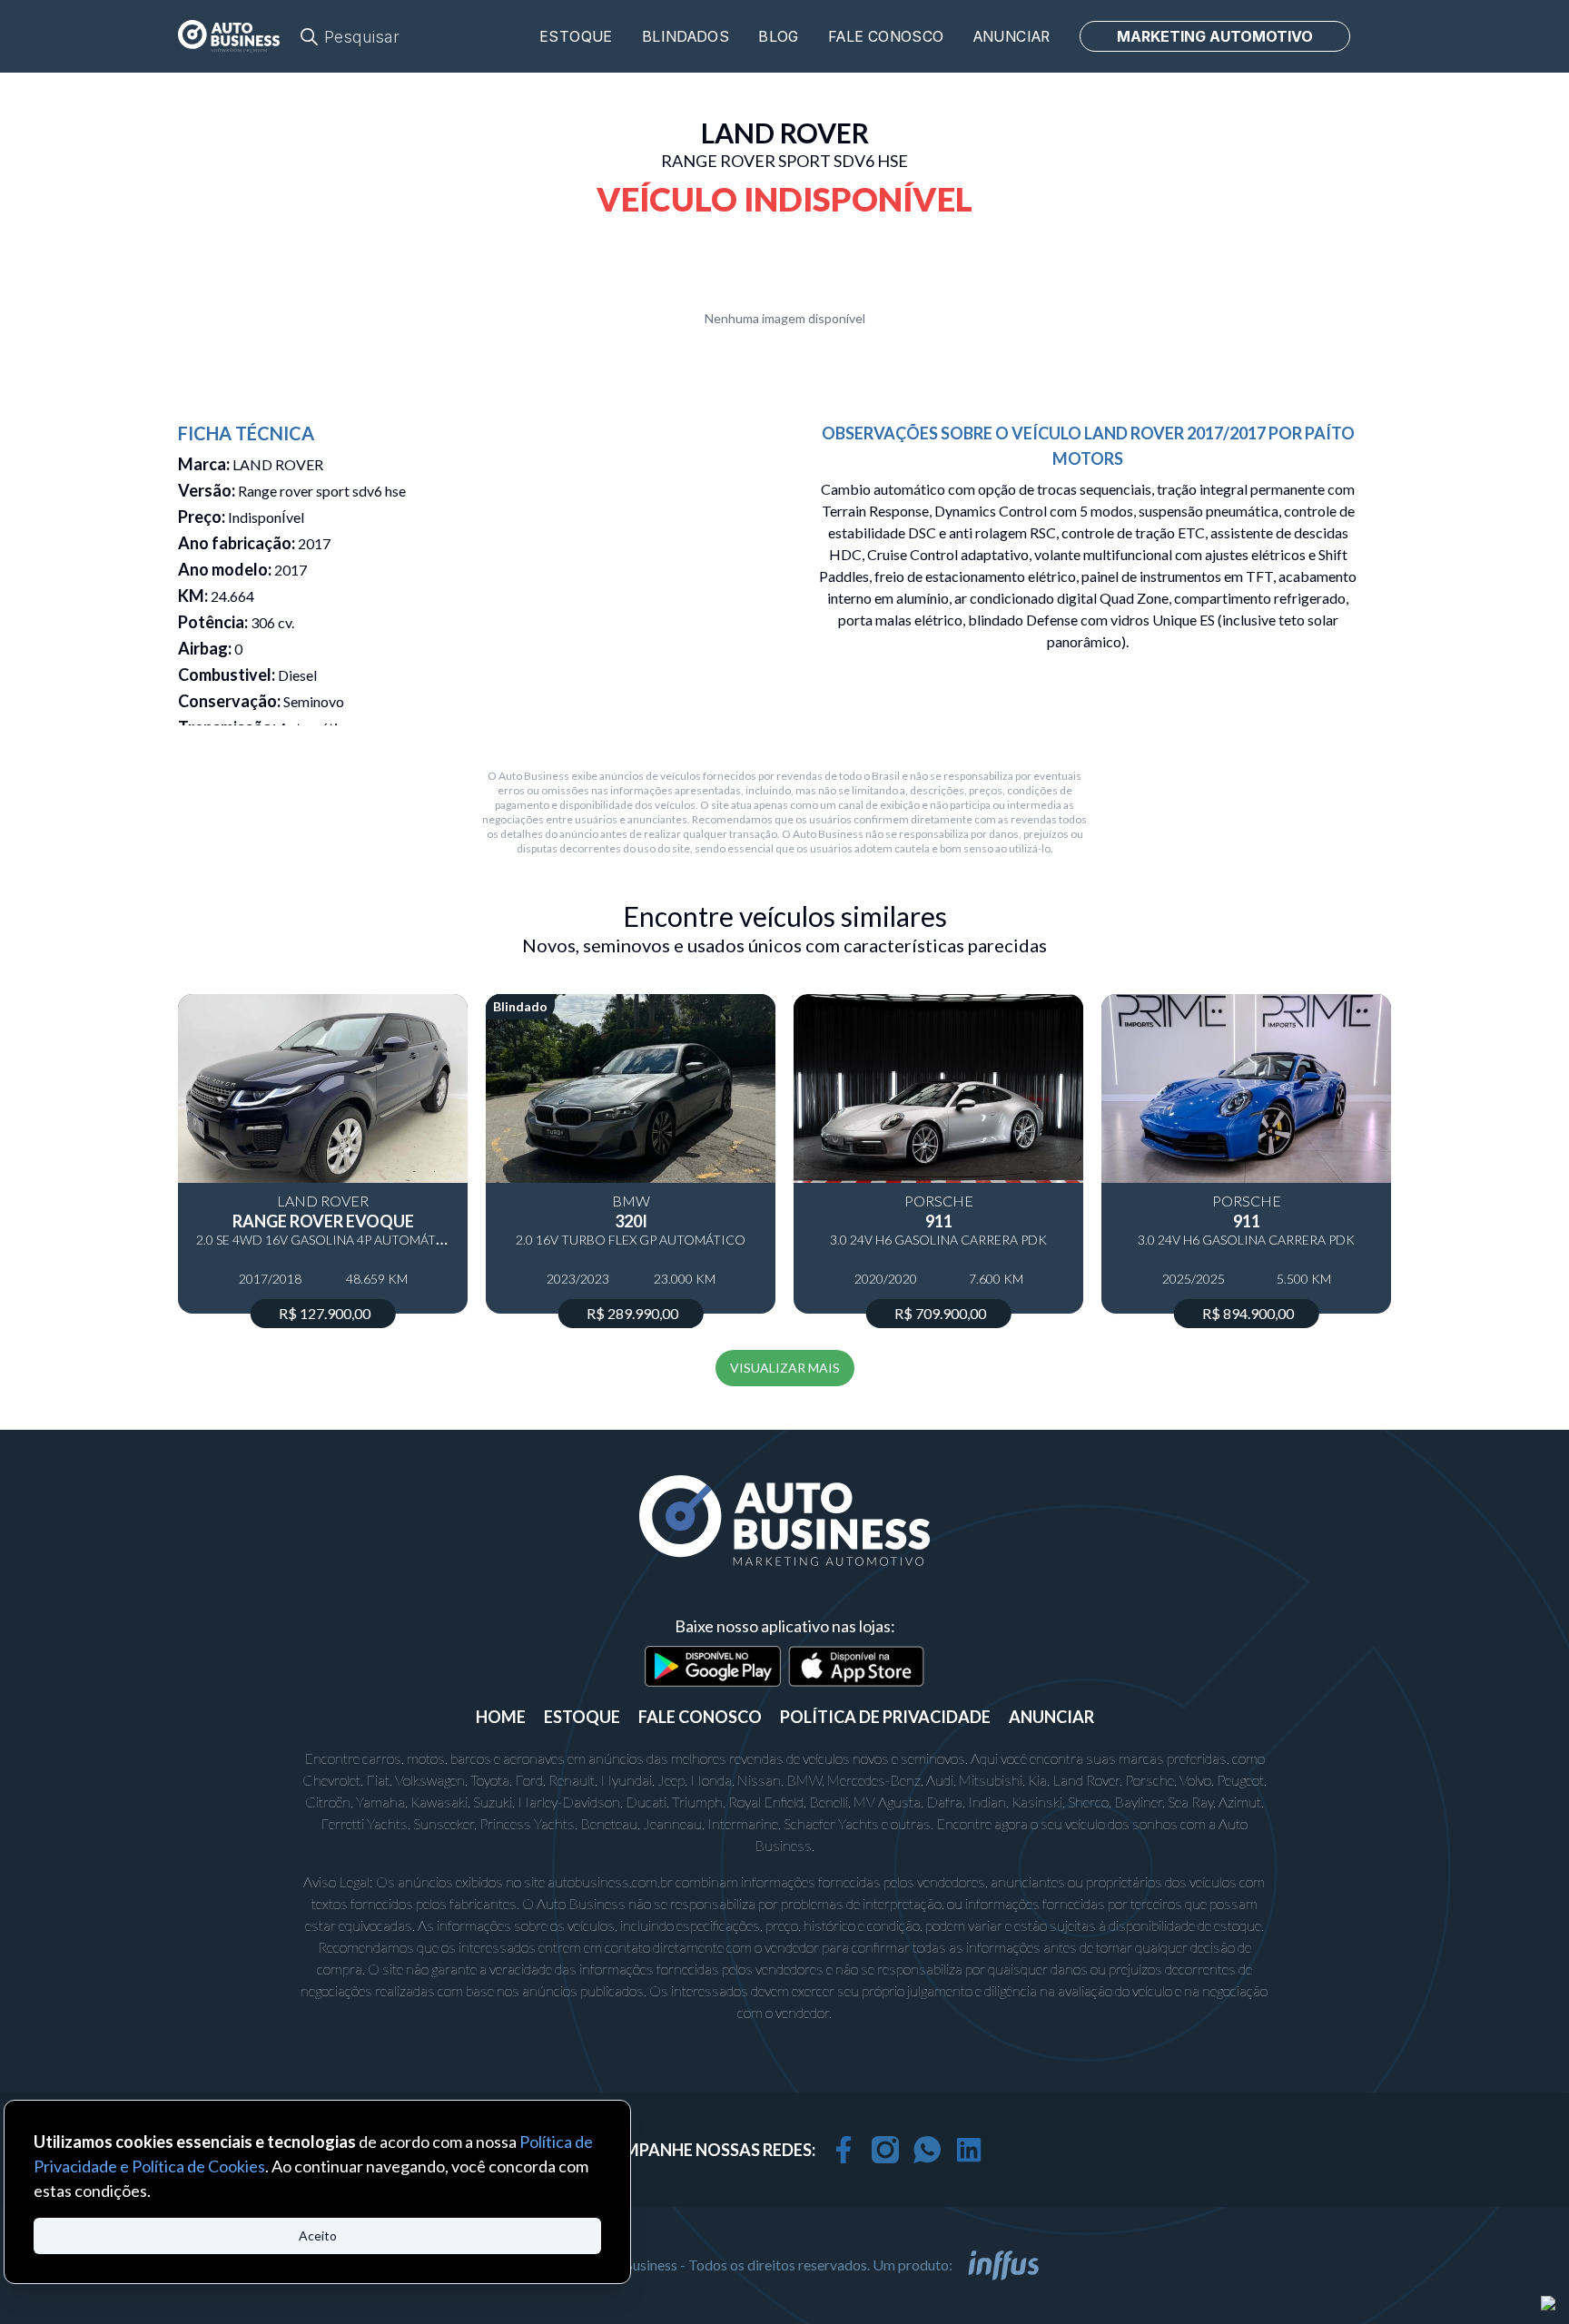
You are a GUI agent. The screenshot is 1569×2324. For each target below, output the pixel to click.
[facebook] (844, 2150)
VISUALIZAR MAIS (785, 1368)
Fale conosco (886, 37)
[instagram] (885, 2150)
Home (501, 1717)
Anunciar (1012, 37)
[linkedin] (969, 2150)
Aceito (318, 2235)
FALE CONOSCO (700, 1717)
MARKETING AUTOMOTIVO (1215, 36)
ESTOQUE (582, 1717)
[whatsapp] (927, 2150)
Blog (779, 37)
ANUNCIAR (1051, 1717)
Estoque (576, 37)
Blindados (686, 37)
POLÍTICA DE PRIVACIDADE (885, 1717)
